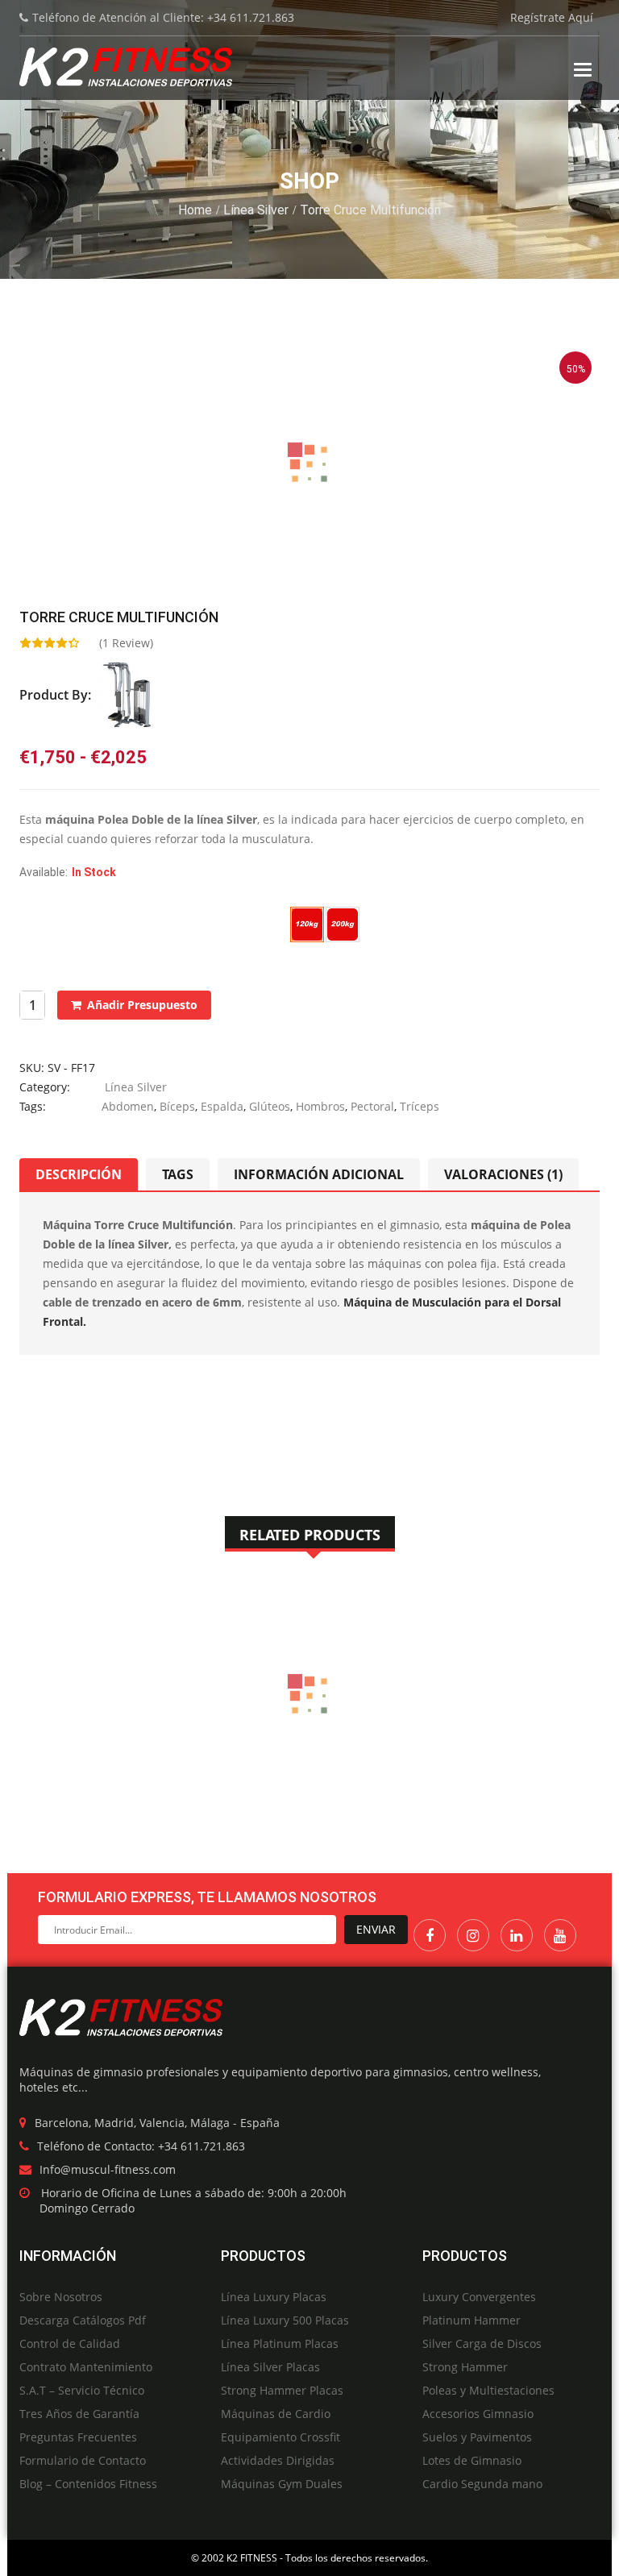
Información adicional (319, 1174)
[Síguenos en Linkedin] (517, 1935)
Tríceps (420, 1106)
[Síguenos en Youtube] (560, 1935)
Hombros (320, 1106)
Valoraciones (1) (503, 1174)
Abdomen (128, 1106)
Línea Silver (256, 210)
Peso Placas (50, 916)
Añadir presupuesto (142, 1005)
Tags (178, 1174)
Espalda (222, 1106)
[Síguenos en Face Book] (430, 1935)
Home (195, 210)
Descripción (79, 1174)
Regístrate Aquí (552, 17)
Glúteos (270, 1106)
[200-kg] (343, 924)
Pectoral (372, 1106)
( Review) (126, 643)
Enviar (376, 1929)
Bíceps (177, 1106)
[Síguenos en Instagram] (473, 1935)
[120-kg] (307, 924)
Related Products (310, 1535)
